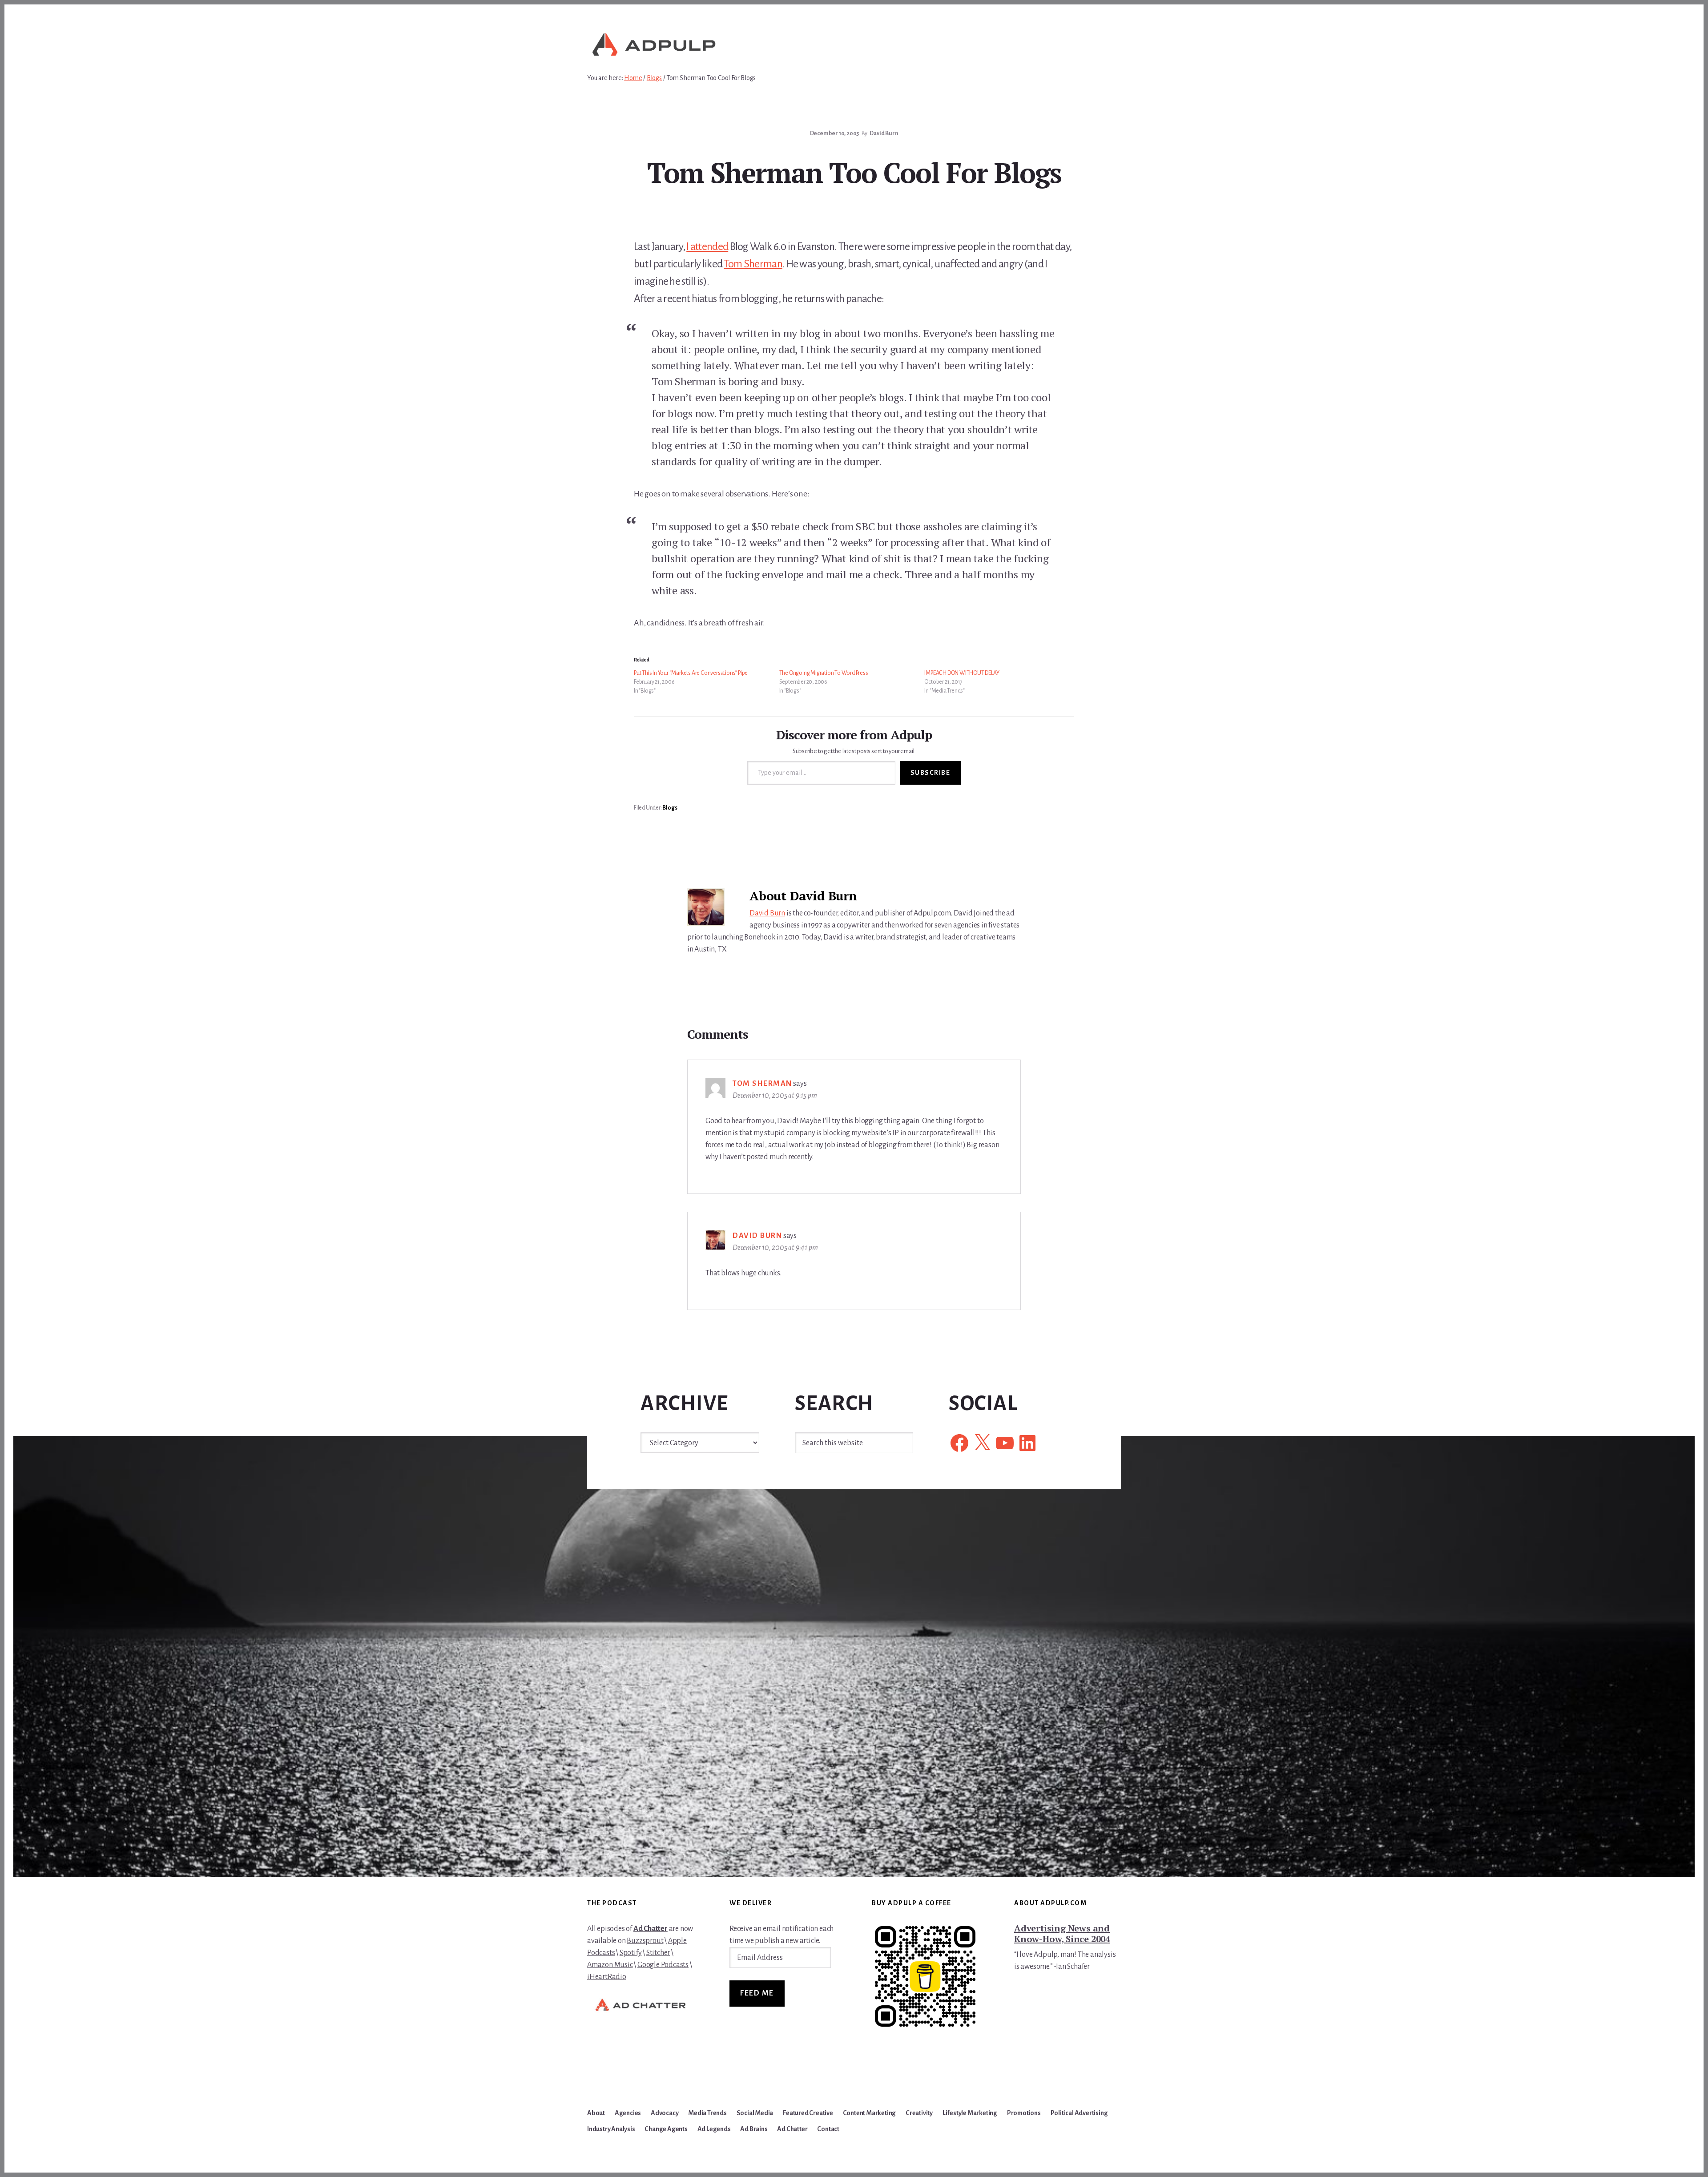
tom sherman (762, 1084)
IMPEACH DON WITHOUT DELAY (962, 673)
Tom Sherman (753, 264)
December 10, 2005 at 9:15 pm (775, 1096)
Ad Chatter (651, 1929)
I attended (707, 246)
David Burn (767, 913)
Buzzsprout (645, 1941)
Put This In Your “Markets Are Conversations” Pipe (691, 673)
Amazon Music (610, 1965)
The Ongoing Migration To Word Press (824, 673)
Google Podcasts (663, 1965)
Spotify (631, 1953)
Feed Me (757, 1993)
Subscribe (931, 773)
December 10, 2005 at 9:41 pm (775, 1248)
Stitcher (658, 1953)
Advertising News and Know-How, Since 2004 (1062, 1933)
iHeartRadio (607, 1977)
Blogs (670, 808)
